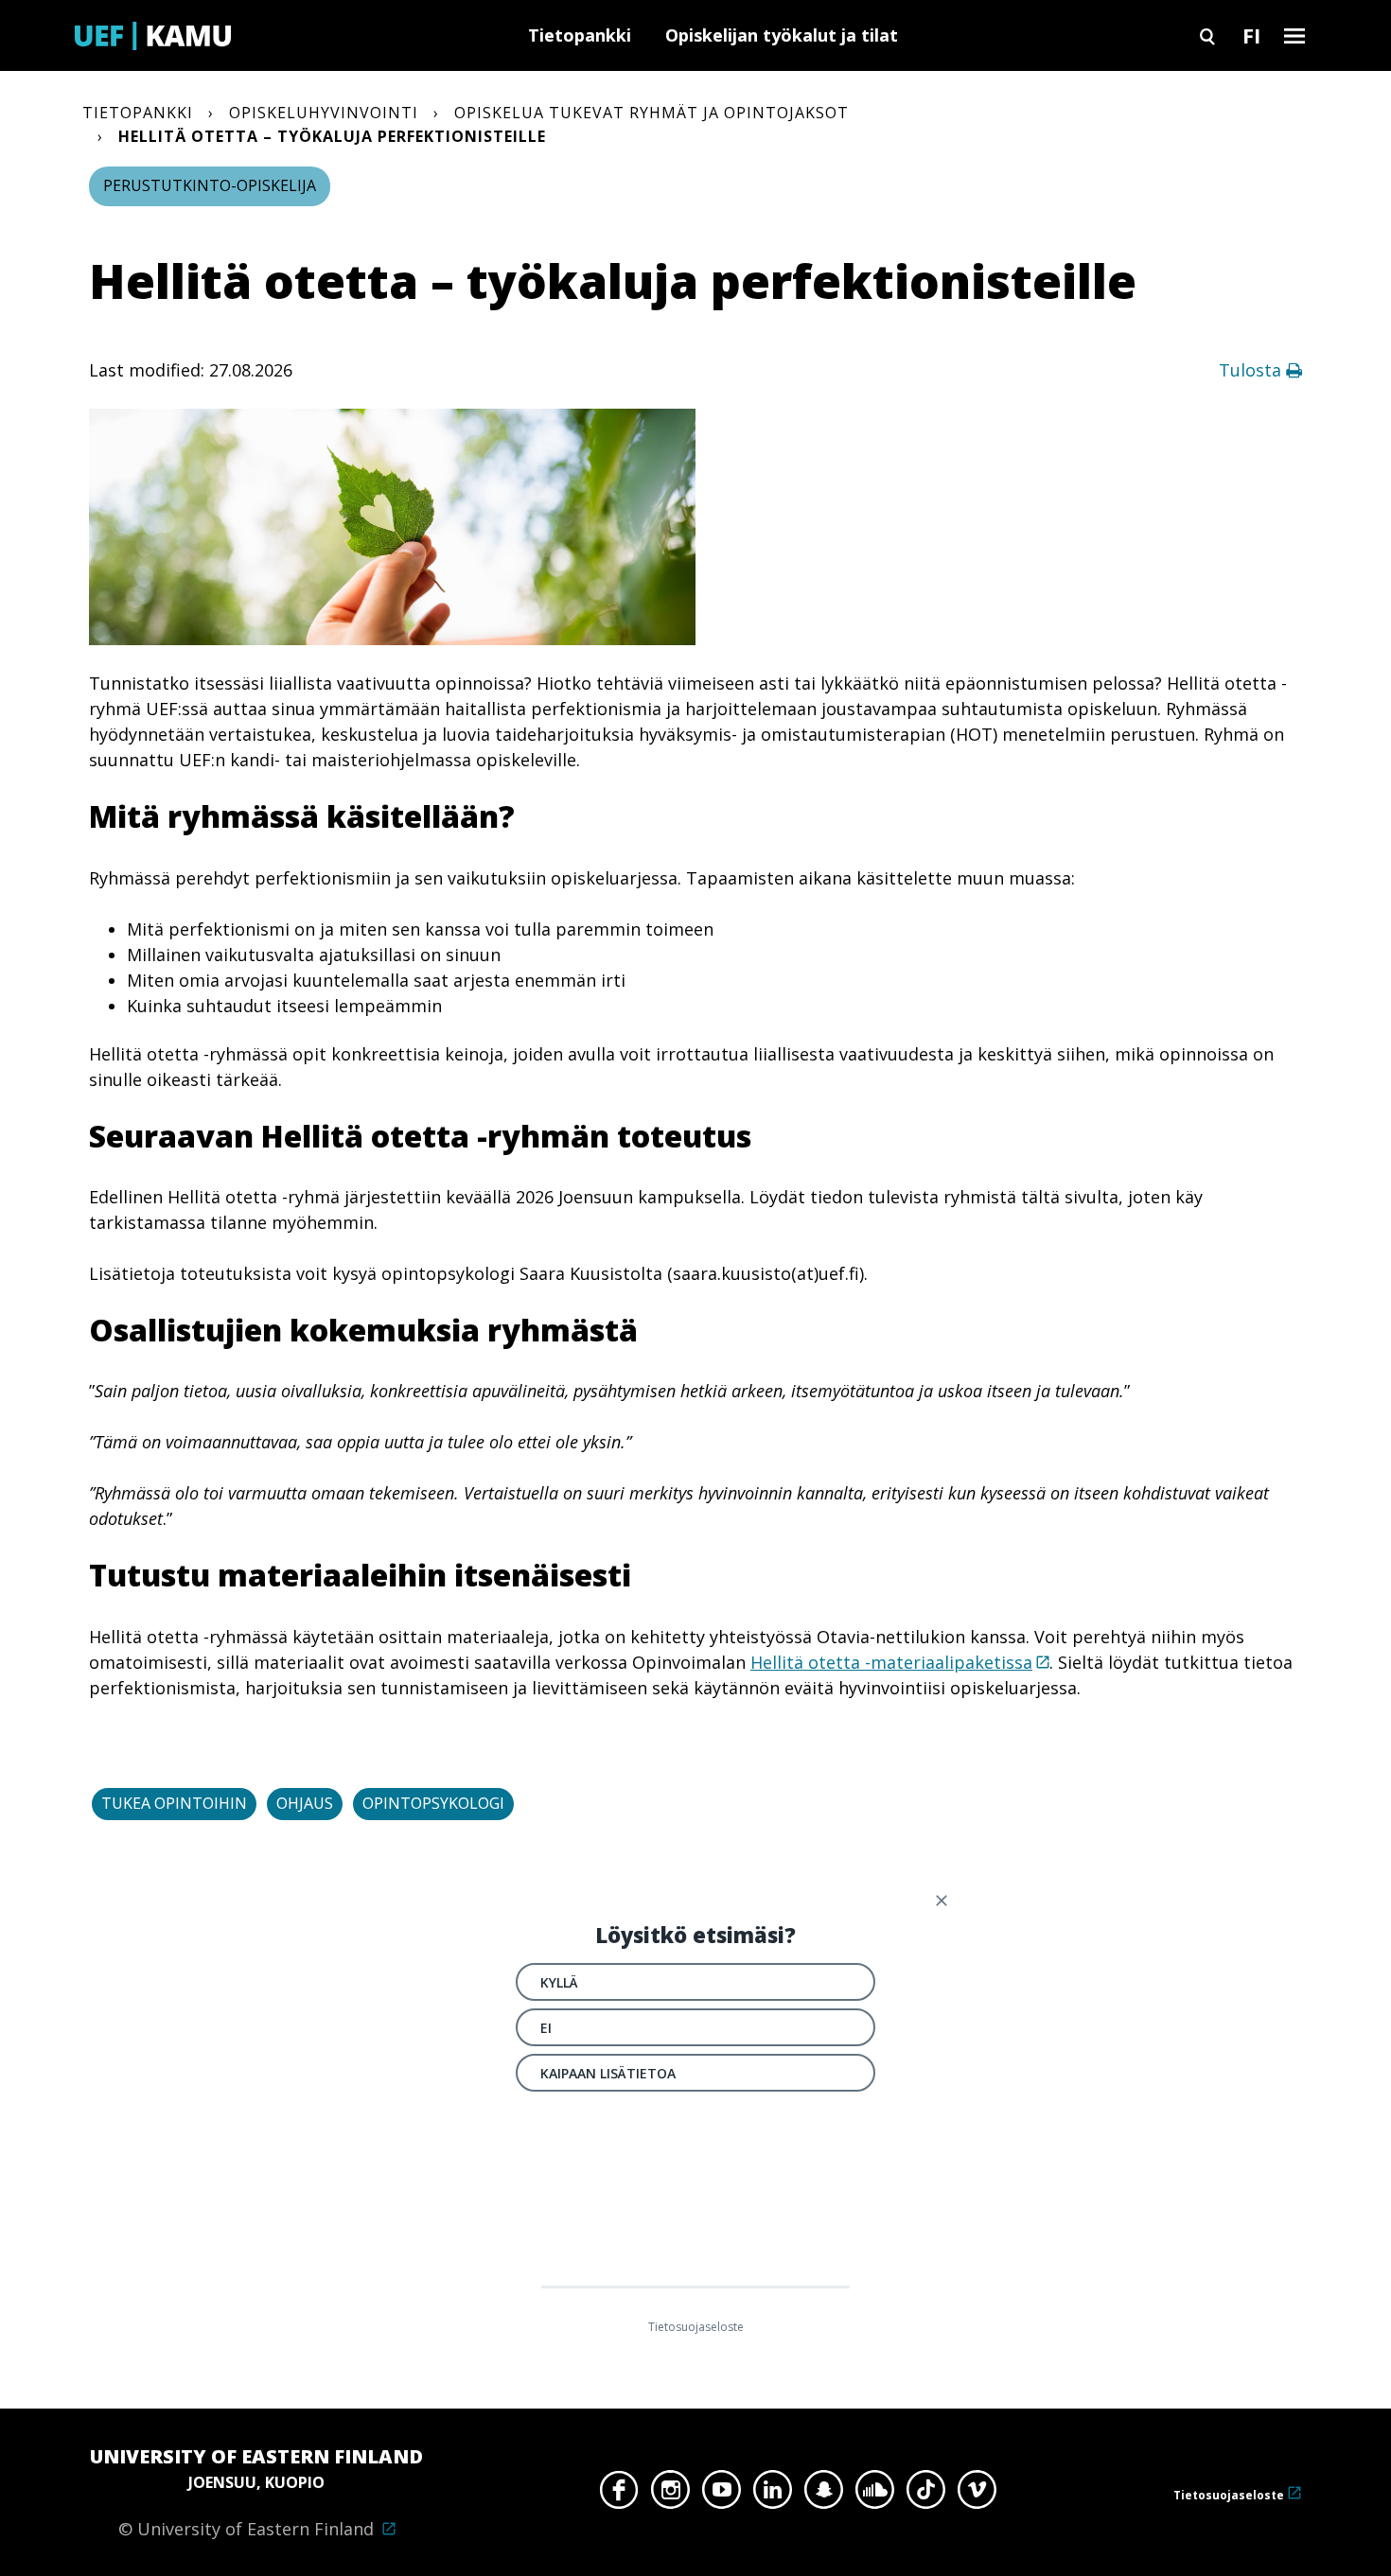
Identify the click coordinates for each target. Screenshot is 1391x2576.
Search (1207, 35)
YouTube (722, 2495)
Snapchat (824, 2495)
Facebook (619, 2495)
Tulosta (1252, 370)
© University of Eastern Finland (256, 2492)
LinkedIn (773, 2495)
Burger (1294, 35)
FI (1251, 35)
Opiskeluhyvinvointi (324, 113)
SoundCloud (875, 2495)
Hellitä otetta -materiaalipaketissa (891, 1662)
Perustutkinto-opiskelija (210, 185)
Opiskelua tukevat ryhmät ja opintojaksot (651, 113)
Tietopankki (580, 35)
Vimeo (977, 2495)
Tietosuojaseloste (1229, 2495)
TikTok (926, 2495)
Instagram (670, 2495)
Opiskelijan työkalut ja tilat (782, 35)
